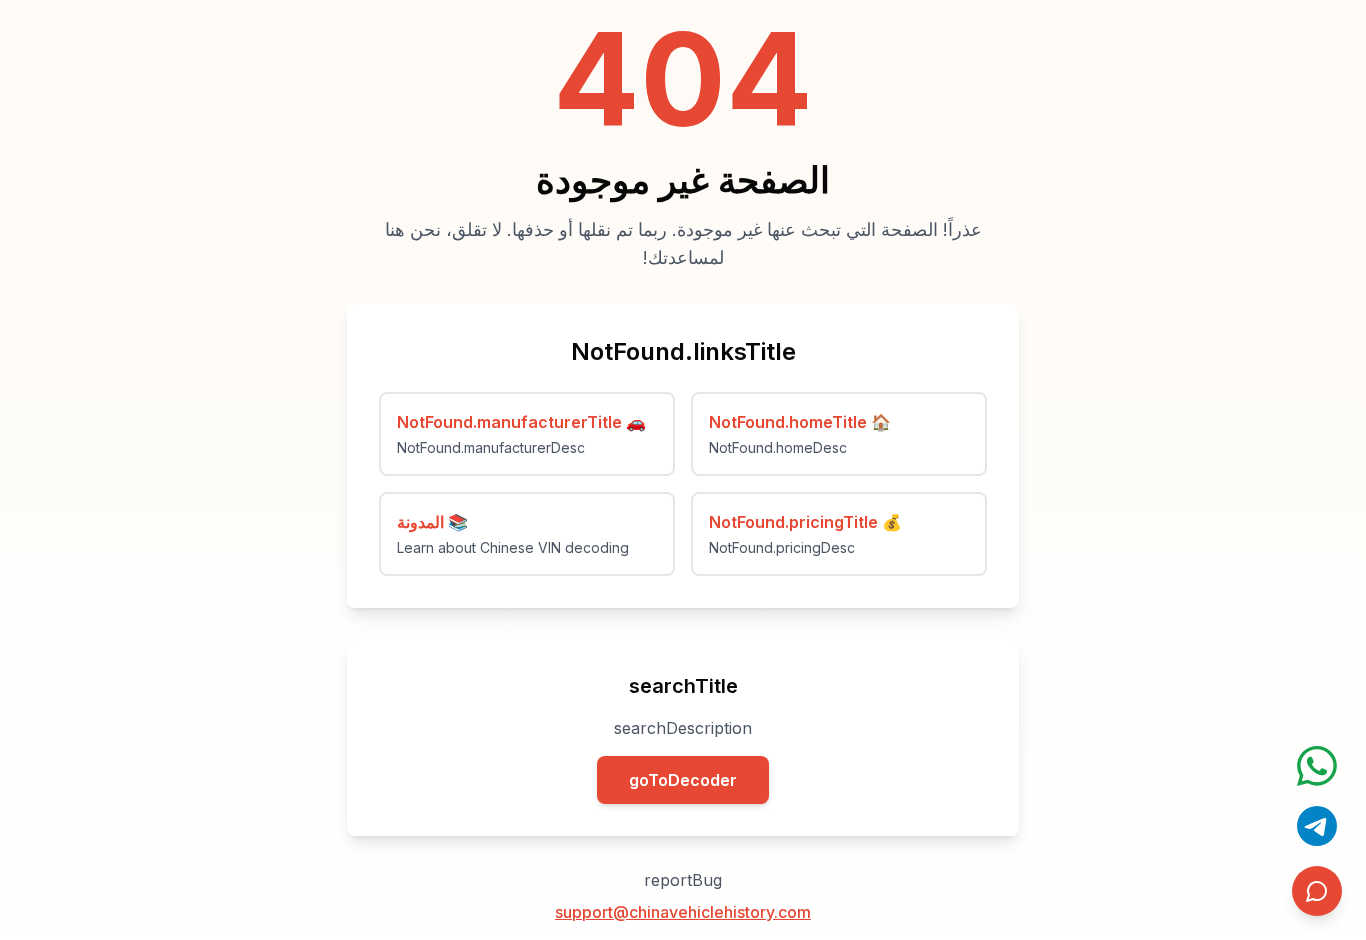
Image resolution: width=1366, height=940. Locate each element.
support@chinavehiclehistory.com (683, 912)
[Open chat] (1317, 766)
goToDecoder (683, 780)
